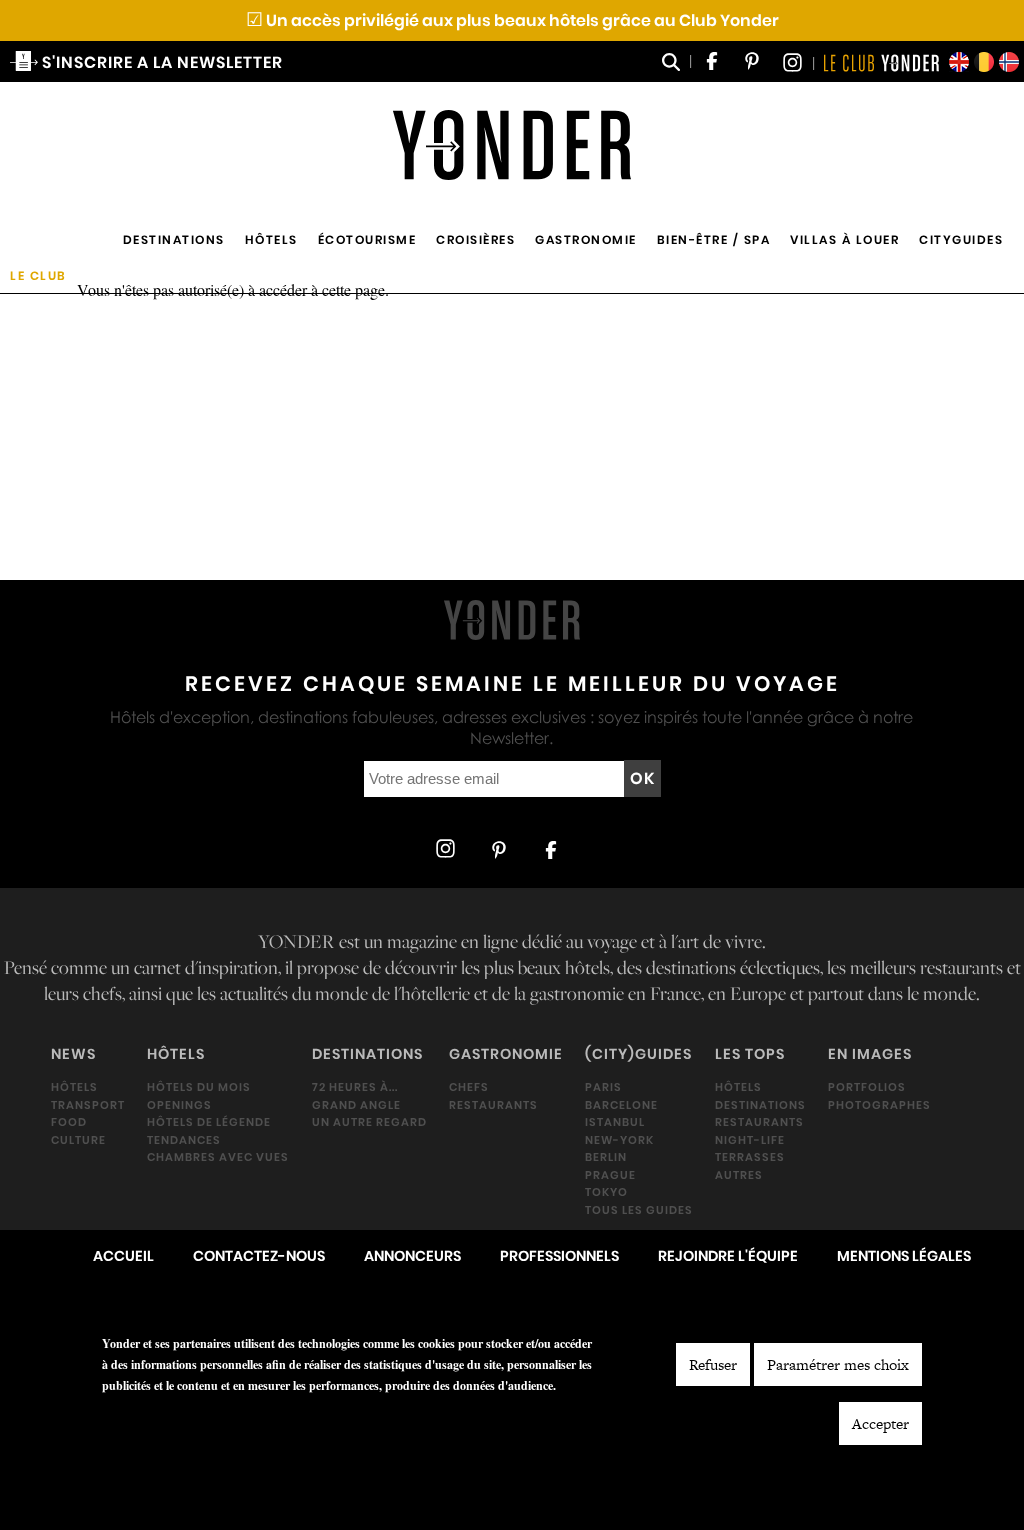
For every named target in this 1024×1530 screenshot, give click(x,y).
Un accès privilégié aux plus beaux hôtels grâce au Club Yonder (512, 20)
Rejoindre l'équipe (728, 1256)
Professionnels (559, 1256)
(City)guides (638, 1054)
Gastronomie (586, 239)
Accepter (880, 1423)
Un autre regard (369, 1122)
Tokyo (606, 1192)
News (73, 1054)
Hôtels (271, 239)
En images (870, 1054)
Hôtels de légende (209, 1122)
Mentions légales (904, 1256)
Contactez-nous (259, 1256)
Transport (88, 1105)
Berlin (606, 1157)
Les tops (750, 1054)
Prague (610, 1175)
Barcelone (621, 1105)
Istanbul (615, 1122)
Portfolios (867, 1087)
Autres (739, 1175)
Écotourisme (367, 239)
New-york (619, 1140)
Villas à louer (844, 239)
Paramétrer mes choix (838, 1364)
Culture (78, 1140)
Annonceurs (412, 1256)
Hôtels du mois (199, 1087)
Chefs (469, 1087)
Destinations (174, 239)
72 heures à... (355, 1087)
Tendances (184, 1140)
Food (69, 1122)
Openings (179, 1105)
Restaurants (493, 1105)
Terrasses (750, 1157)
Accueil (123, 1256)
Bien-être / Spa (714, 239)
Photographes (879, 1105)
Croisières (475, 239)
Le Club (38, 275)
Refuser (713, 1364)
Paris (603, 1087)
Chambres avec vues (218, 1157)
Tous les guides (639, 1210)
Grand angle (356, 1105)
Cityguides (961, 239)
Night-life (750, 1140)
